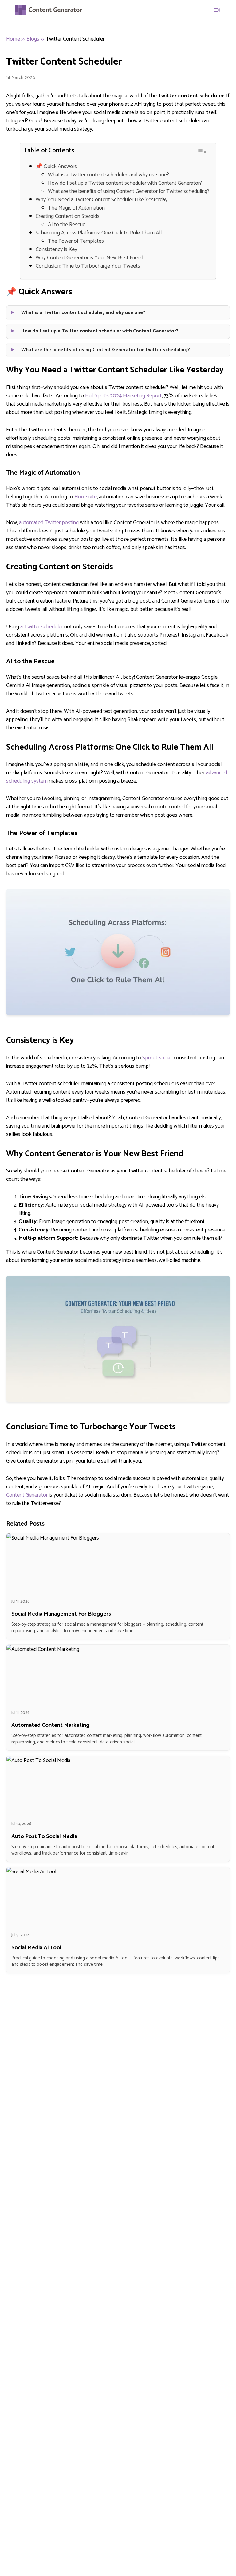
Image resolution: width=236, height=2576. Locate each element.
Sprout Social (157, 1058)
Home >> (16, 39)
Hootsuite (86, 497)
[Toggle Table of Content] (202, 151)
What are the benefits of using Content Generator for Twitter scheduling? (129, 192)
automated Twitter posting (49, 523)
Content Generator (27, 1495)
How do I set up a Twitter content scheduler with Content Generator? (125, 183)
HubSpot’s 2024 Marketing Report (123, 396)
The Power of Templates (76, 241)
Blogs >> (35, 39)
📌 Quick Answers (56, 167)
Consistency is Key (56, 250)
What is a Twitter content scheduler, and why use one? (108, 175)
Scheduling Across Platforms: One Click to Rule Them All (99, 233)
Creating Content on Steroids (68, 216)
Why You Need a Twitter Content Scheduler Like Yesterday (102, 200)
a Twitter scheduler (42, 627)
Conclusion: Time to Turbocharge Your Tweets (88, 266)
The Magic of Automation (76, 208)
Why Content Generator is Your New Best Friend (89, 258)
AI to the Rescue (67, 225)
